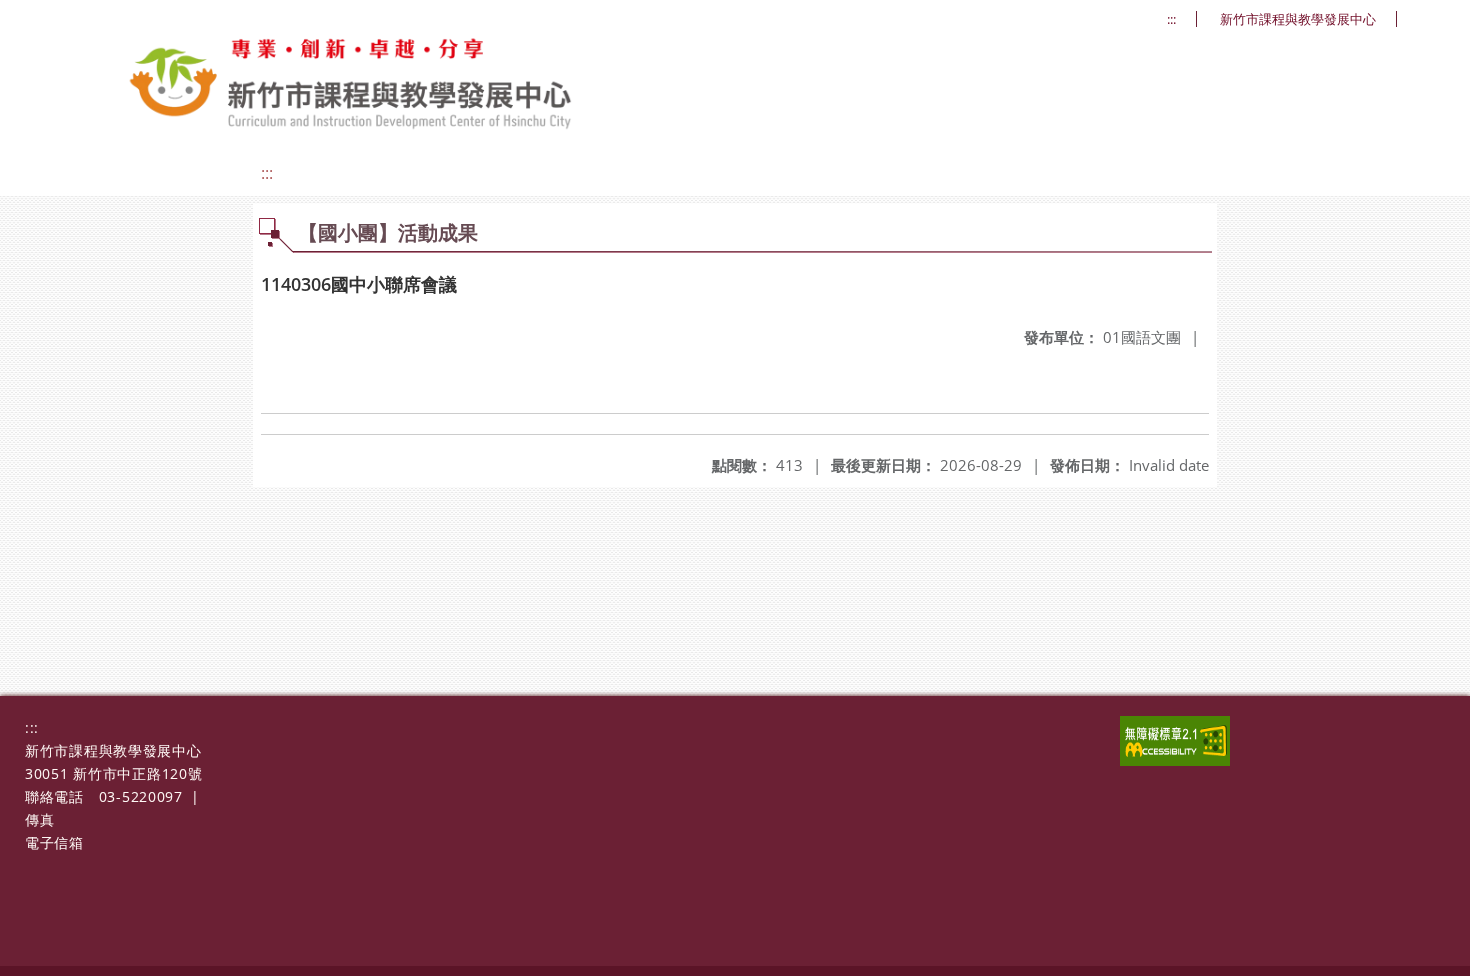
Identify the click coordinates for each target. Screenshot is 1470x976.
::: (1171, 19)
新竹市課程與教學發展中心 (1298, 19)
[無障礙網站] (1175, 760)
